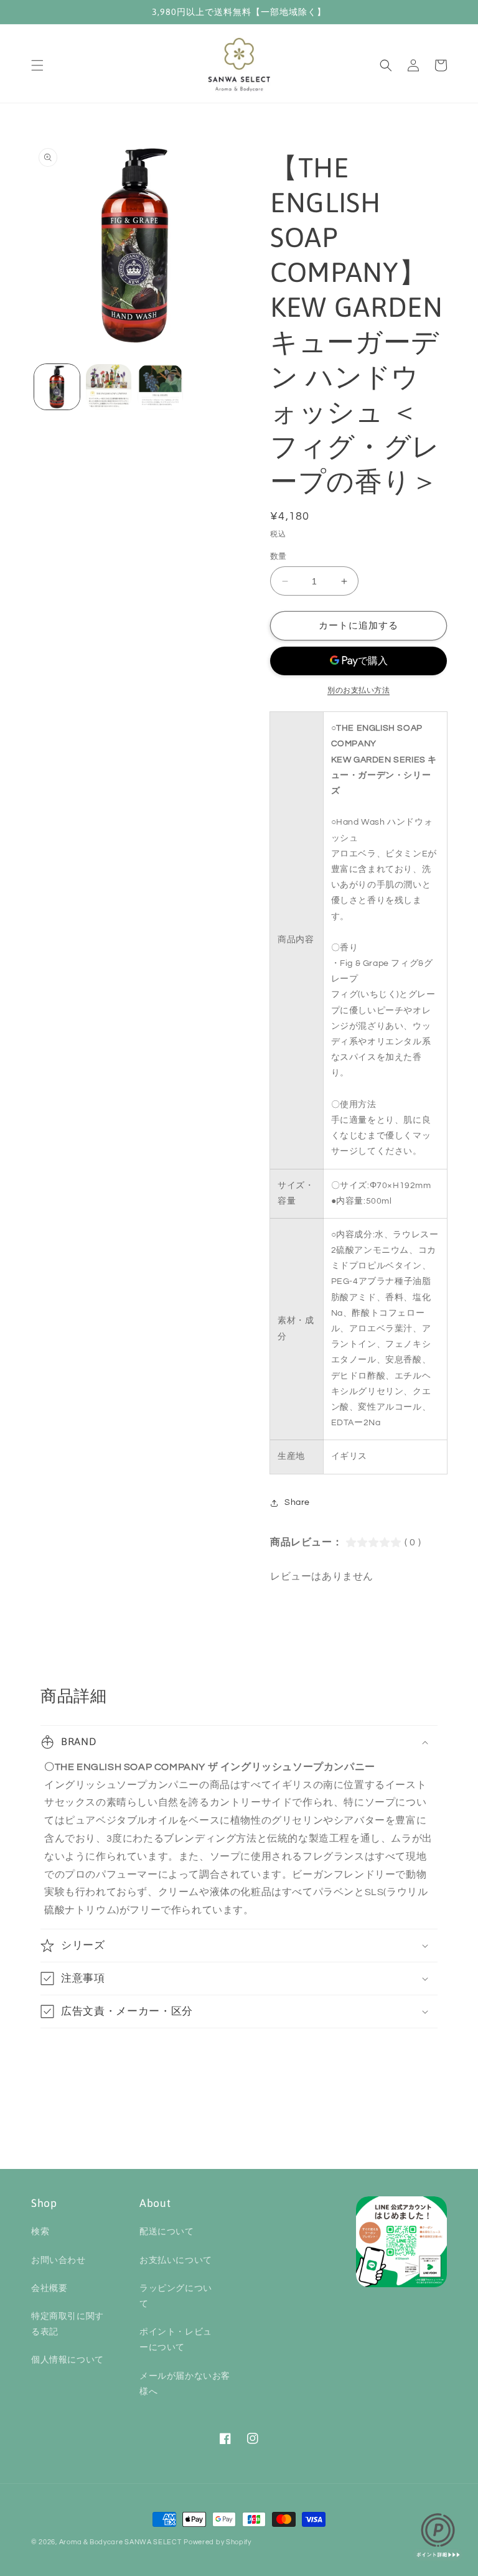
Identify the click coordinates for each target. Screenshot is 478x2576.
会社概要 (49, 2288)
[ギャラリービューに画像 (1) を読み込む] (57, 387)
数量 (279, 556)
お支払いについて (176, 2260)
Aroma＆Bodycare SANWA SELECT (120, 2542)
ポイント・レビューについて (176, 2340)
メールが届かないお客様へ (185, 2384)
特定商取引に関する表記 (68, 2324)
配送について (167, 2232)
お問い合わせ (59, 2260)
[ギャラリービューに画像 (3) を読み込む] (160, 387)
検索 (40, 2232)
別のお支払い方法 (358, 691)
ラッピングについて (176, 2296)
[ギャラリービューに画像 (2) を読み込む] (109, 387)
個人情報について (68, 2360)
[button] (37, 65)
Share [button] (297, 1502)
